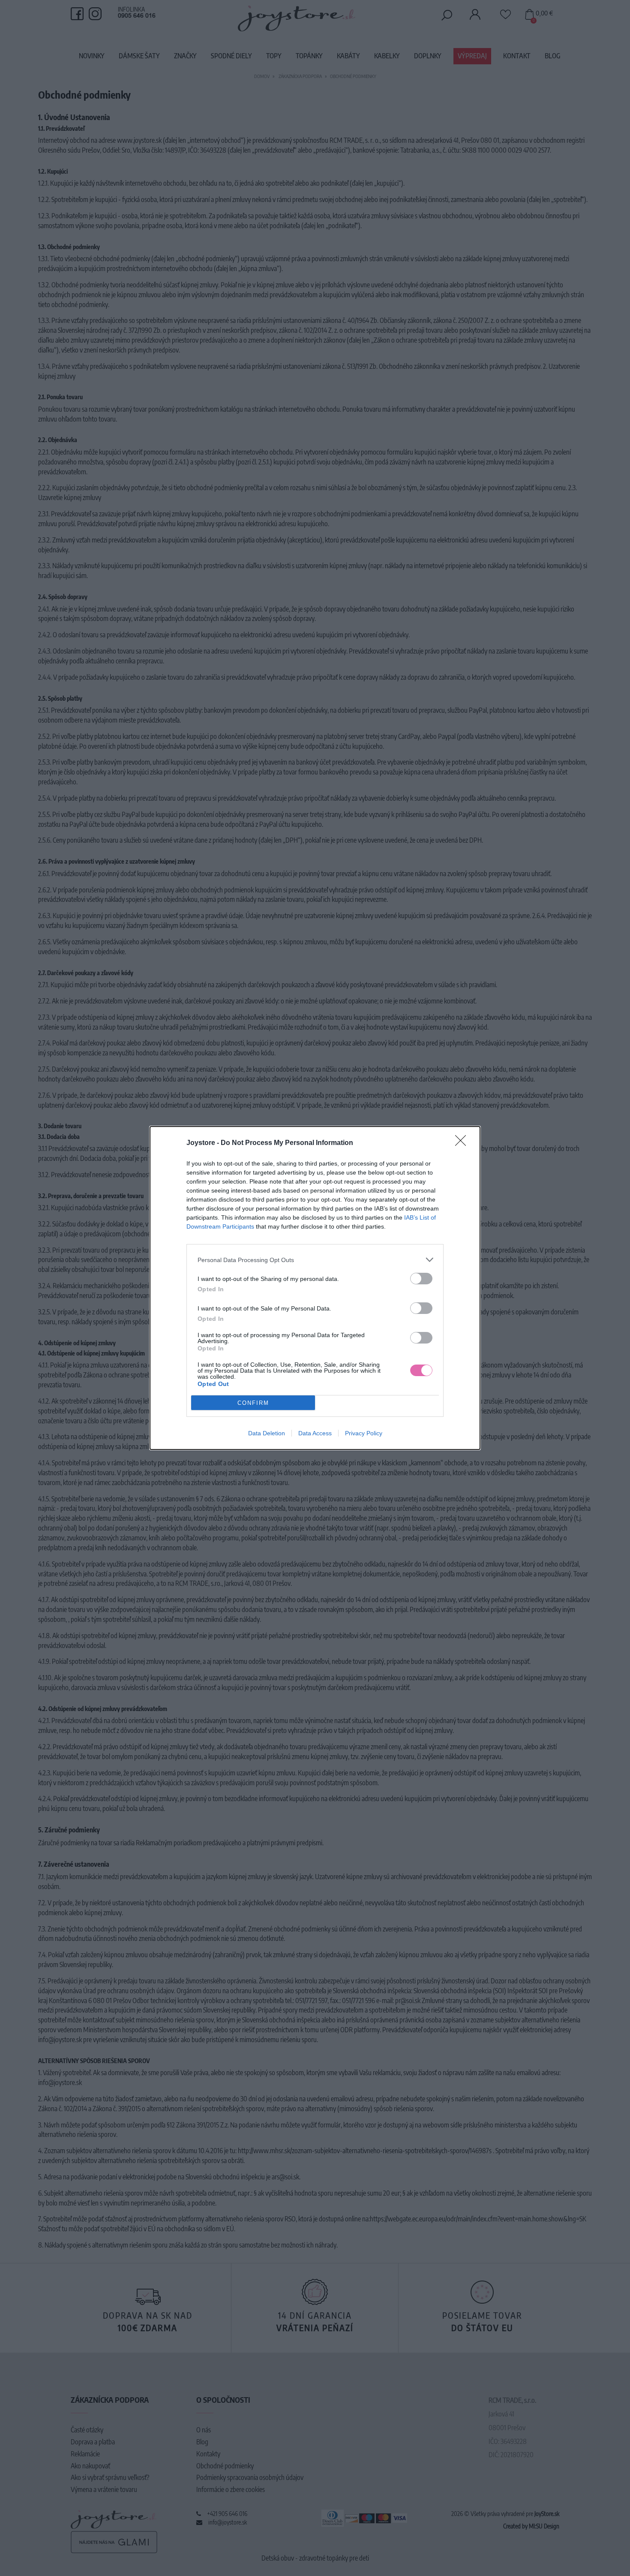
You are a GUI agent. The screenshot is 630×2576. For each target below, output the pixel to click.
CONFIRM (253, 1403)
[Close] (463, 1143)
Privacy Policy (364, 1433)
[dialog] (315, 1288)
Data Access (315, 1433)
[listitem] (315, 1260)
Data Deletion (267, 1433)
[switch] (421, 1279)
